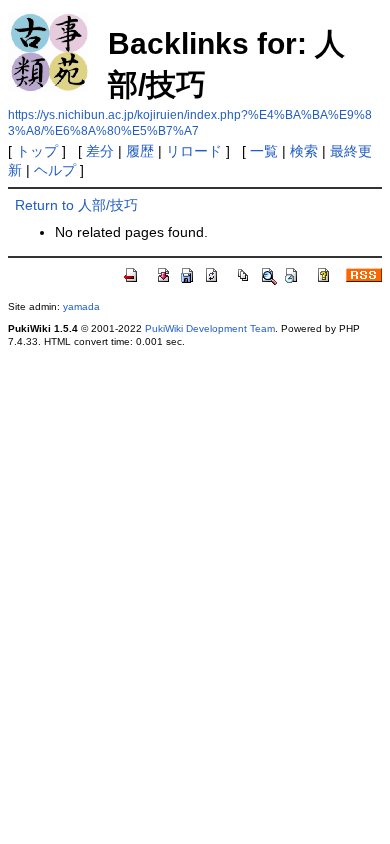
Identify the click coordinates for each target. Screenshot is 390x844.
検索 (304, 151)
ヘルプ (55, 170)
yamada (81, 306)
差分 (100, 151)
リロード (194, 151)
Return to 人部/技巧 (76, 205)
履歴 (140, 151)
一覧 (264, 151)
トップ (37, 151)
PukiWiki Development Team (210, 328)
